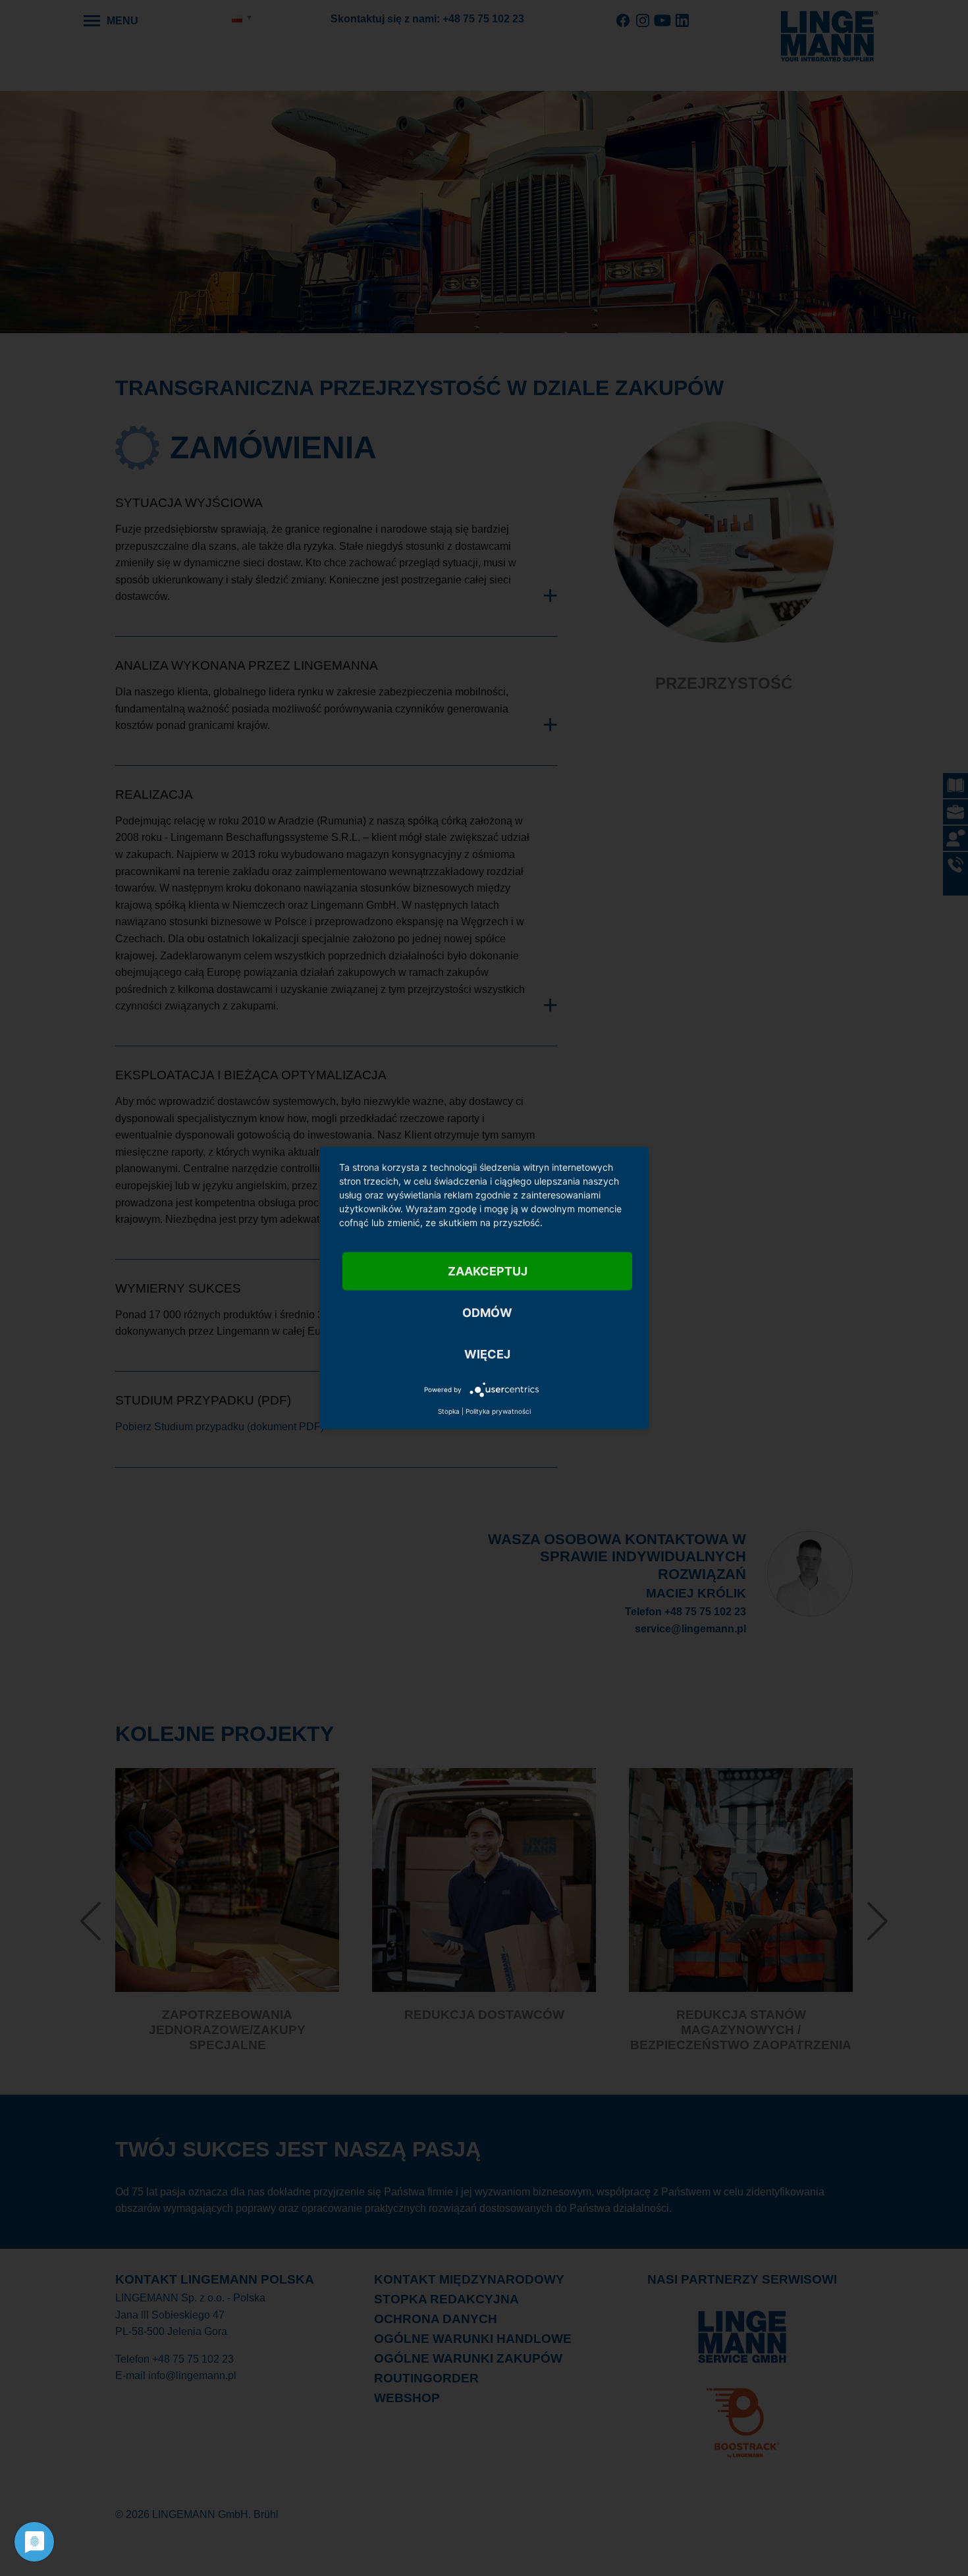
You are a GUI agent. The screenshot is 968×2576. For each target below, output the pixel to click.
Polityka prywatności (498, 1411)
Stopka (449, 1411)
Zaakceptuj (488, 1271)
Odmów (487, 1313)
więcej (487, 1354)
